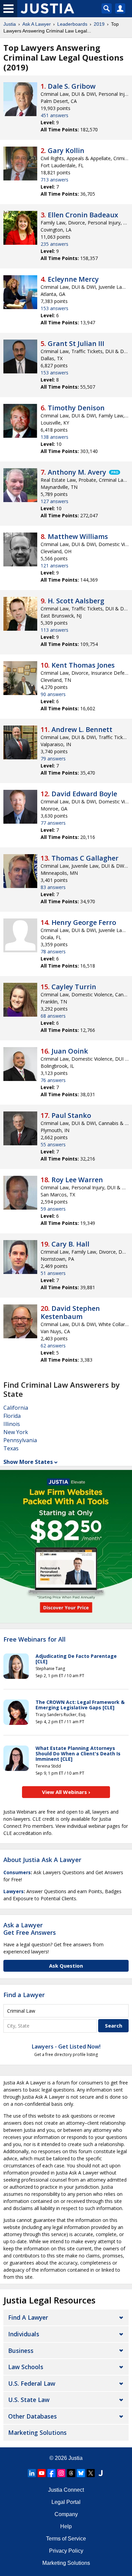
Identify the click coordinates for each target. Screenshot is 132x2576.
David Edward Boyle (84, 794)
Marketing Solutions (37, 2432)
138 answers (54, 437)
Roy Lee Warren (77, 1180)
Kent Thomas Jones (83, 665)
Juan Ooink (70, 1051)
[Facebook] (51, 2473)
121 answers (54, 566)
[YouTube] (42, 2473)
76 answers (53, 1080)
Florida (12, 1416)
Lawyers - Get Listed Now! (66, 2047)
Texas (11, 1448)
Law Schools (26, 2367)
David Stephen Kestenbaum (70, 1312)
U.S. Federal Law (32, 2383)
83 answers (53, 887)
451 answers (54, 115)
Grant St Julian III (76, 343)
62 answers (53, 1346)
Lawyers (14, 1891)
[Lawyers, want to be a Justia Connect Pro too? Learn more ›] (114, 472)
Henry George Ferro (84, 922)
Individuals (24, 2334)
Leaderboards (72, 24)
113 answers (54, 630)
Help (66, 2526)
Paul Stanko (71, 1115)
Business (21, 2351)
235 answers (54, 244)
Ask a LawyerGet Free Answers (30, 1929)
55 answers (53, 1144)
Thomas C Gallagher (85, 858)
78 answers (53, 951)
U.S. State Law (29, 2400)
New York (16, 1432)
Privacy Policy (66, 2551)
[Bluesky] (81, 2473)
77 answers (53, 823)
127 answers (54, 501)
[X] (91, 2473)
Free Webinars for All (35, 1640)
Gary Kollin (66, 150)
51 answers (53, 1273)
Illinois (12, 1424)
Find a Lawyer (24, 1995)
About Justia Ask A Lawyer (42, 1860)
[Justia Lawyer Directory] (101, 2473)
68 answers (53, 1016)
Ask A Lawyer (37, 24)
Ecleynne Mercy (73, 279)
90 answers (53, 694)
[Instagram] (61, 2473)
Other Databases (32, 2416)
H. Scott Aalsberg (76, 601)
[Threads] (71, 2473)
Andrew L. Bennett (82, 729)
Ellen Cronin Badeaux (83, 215)
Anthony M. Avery (77, 472)
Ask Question (66, 1966)
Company (66, 2514)
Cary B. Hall (70, 1244)
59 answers (53, 1209)
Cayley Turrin (74, 987)
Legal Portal (66, 2502)
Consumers (17, 1872)
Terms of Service (66, 2539)
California (16, 1408)
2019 (99, 24)
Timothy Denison (76, 408)
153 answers (54, 308)
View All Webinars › (66, 1792)
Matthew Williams (78, 536)
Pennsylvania (20, 1440)
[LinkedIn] (32, 2473)
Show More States (28, 1462)
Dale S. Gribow (72, 86)
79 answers (53, 759)
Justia (10, 24)
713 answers (54, 180)
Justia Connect (66, 2490)
